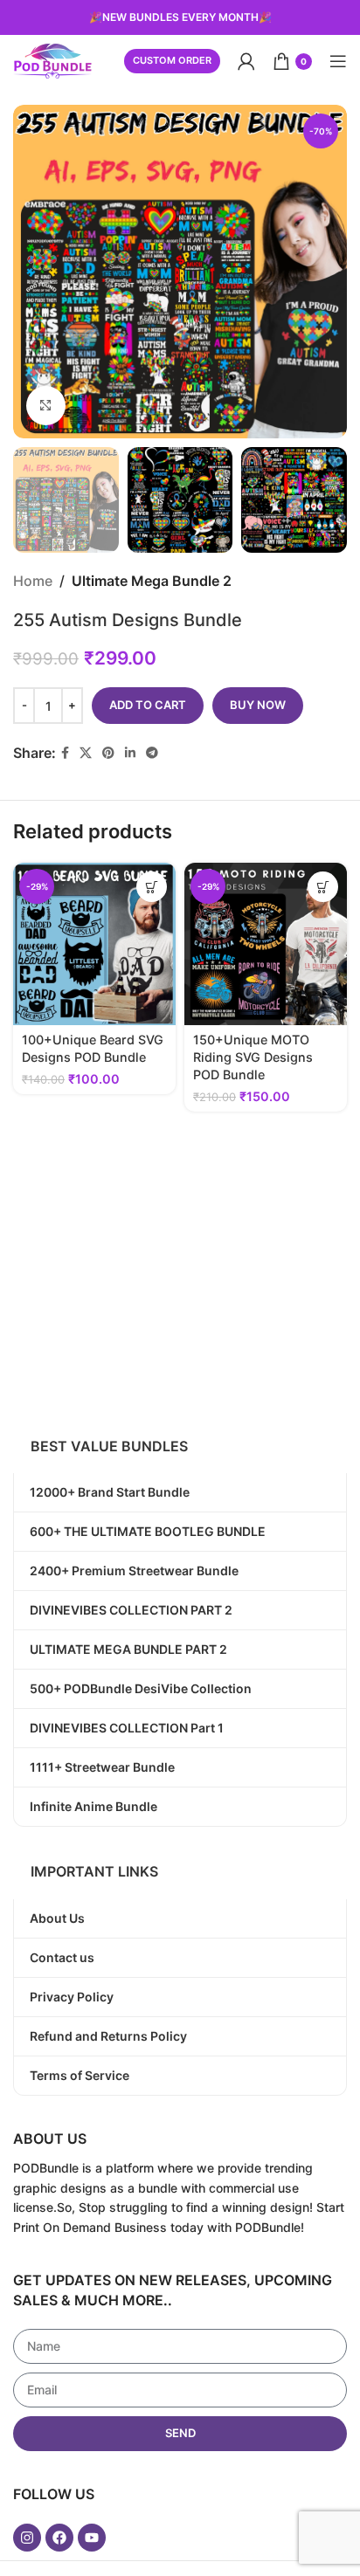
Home (33, 581)
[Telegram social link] (152, 753)
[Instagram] (27, 2538)
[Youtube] (92, 2538)
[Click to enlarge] (46, 406)
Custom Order (172, 60)
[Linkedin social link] (130, 753)
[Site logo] (52, 59)
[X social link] (86, 753)
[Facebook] (59, 2538)
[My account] (246, 61)
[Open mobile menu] (338, 61)
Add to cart (148, 705)
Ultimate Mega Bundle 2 (152, 581)
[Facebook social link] (65, 753)
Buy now (258, 705)
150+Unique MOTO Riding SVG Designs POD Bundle (253, 1057)
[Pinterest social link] (108, 753)
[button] (152, 887)
